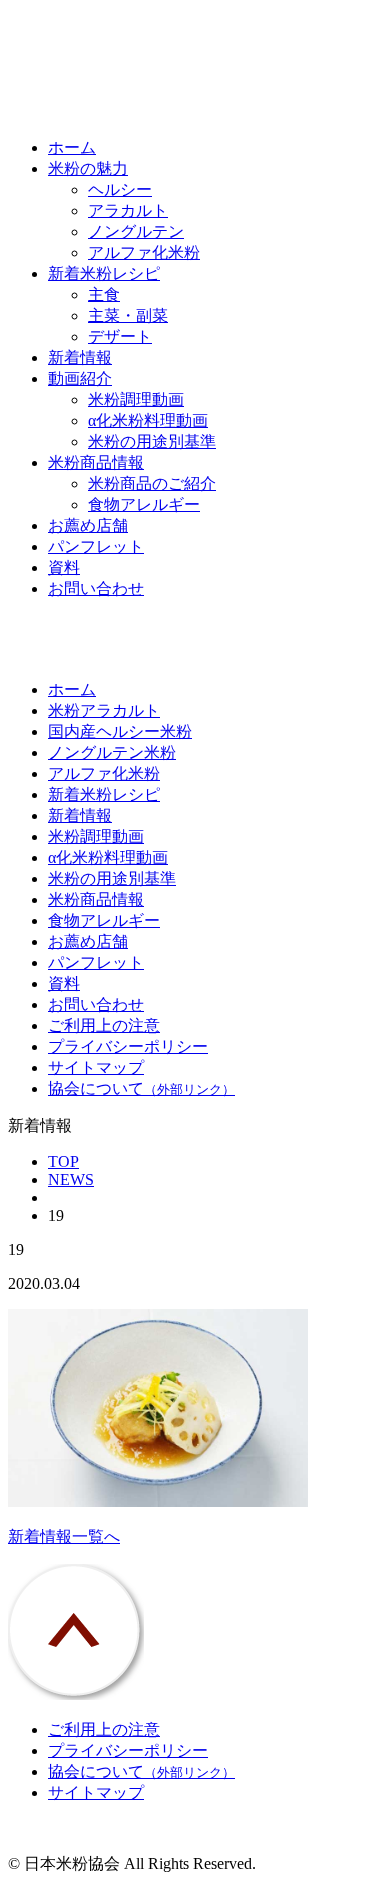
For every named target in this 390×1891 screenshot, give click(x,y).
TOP (63, 1161)
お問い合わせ (96, 588)
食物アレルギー (144, 504)
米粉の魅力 (88, 168)
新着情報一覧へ (64, 1536)
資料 (64, 567)
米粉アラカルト (104, 710)
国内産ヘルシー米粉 (120, 731)
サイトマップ (96, 1067)
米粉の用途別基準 (152, 441)
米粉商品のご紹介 (152, 483)
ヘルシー (120, 189)
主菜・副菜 (128, 315)
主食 (104, 294)
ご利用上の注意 (104, 1025)
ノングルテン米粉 (112, 752)
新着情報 (80, 357)
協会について (141, 1088)
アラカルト (128, 210)
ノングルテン (136, 231)
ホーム (72, 147)
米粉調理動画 (136, 399)
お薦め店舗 (88, 525)
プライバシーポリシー (128, 1046)
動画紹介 (80, 378)
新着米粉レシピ (104, 273)
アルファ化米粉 (144, 252)
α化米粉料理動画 (148, 420)
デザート (120, 336)
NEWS (71, 1179)
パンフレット (96, 546)
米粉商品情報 (96, 462)
